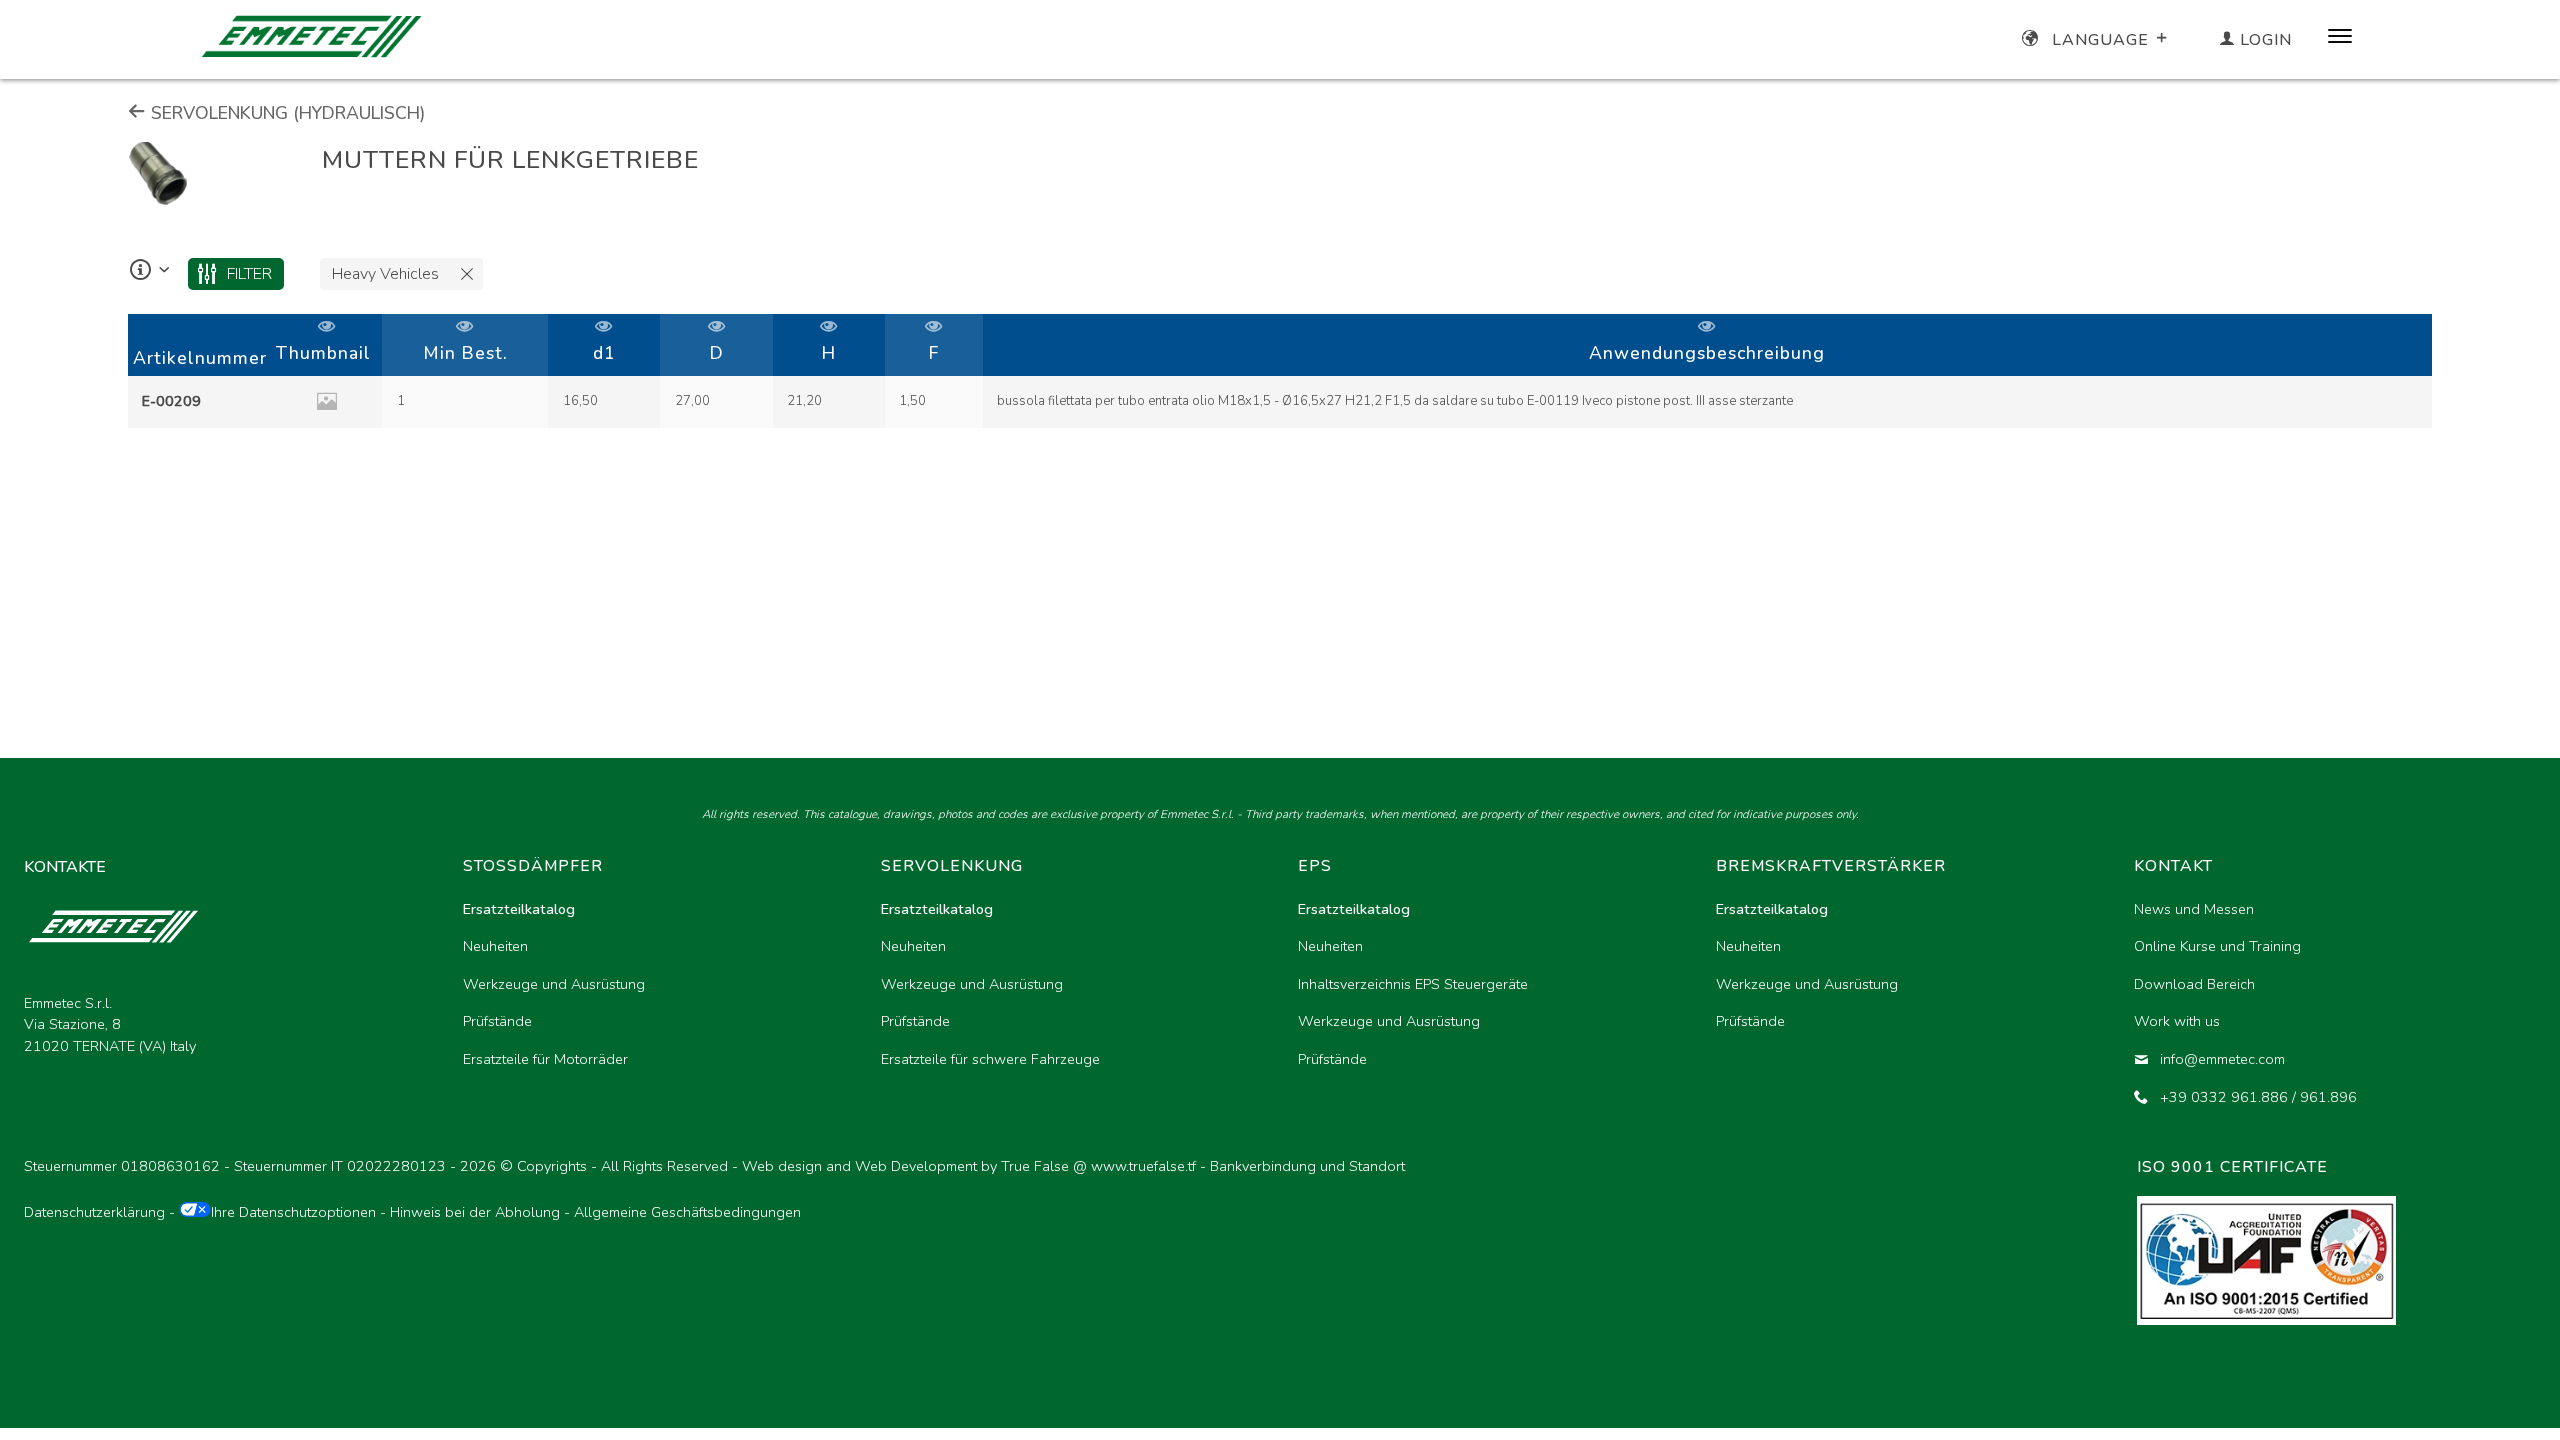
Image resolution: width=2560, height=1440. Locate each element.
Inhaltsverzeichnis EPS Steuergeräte (1413, 984)
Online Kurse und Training (2217, 946)
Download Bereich (2194, 984)
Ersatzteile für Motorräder (545, 1059)
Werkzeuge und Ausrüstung (554, 984)
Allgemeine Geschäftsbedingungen (687, 1212)
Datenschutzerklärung (94, 1212)
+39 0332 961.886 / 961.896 (2258, 1097)
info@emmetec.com (2222, 1059)
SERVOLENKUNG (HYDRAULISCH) (285, 113)
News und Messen (2194, 909)
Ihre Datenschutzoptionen (293, 1212)
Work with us (2177, 1021)
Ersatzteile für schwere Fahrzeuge (990, 1059)
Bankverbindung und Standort (1307, 1166)
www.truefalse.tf (1143, 1166)
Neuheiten (495, 946)
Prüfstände (497, 1021)
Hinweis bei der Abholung (475, 1212)
